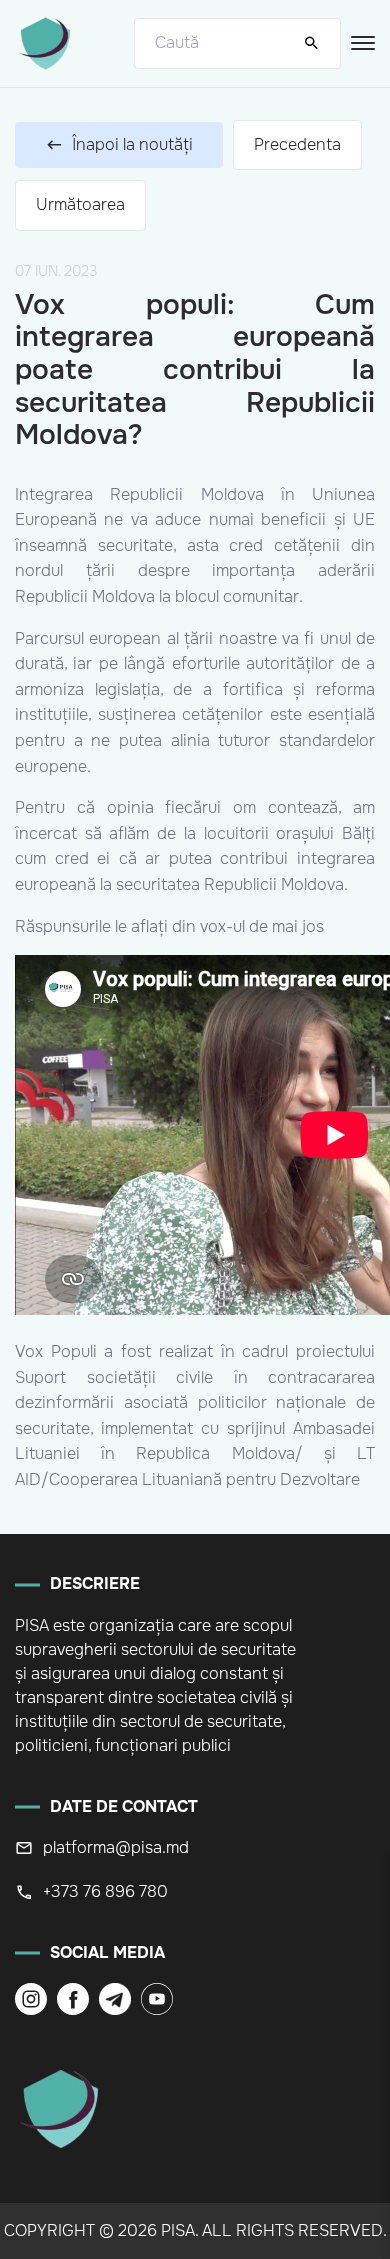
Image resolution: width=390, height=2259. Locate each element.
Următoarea (80, 204)
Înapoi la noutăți (133, 144)
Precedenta (297, 144)
